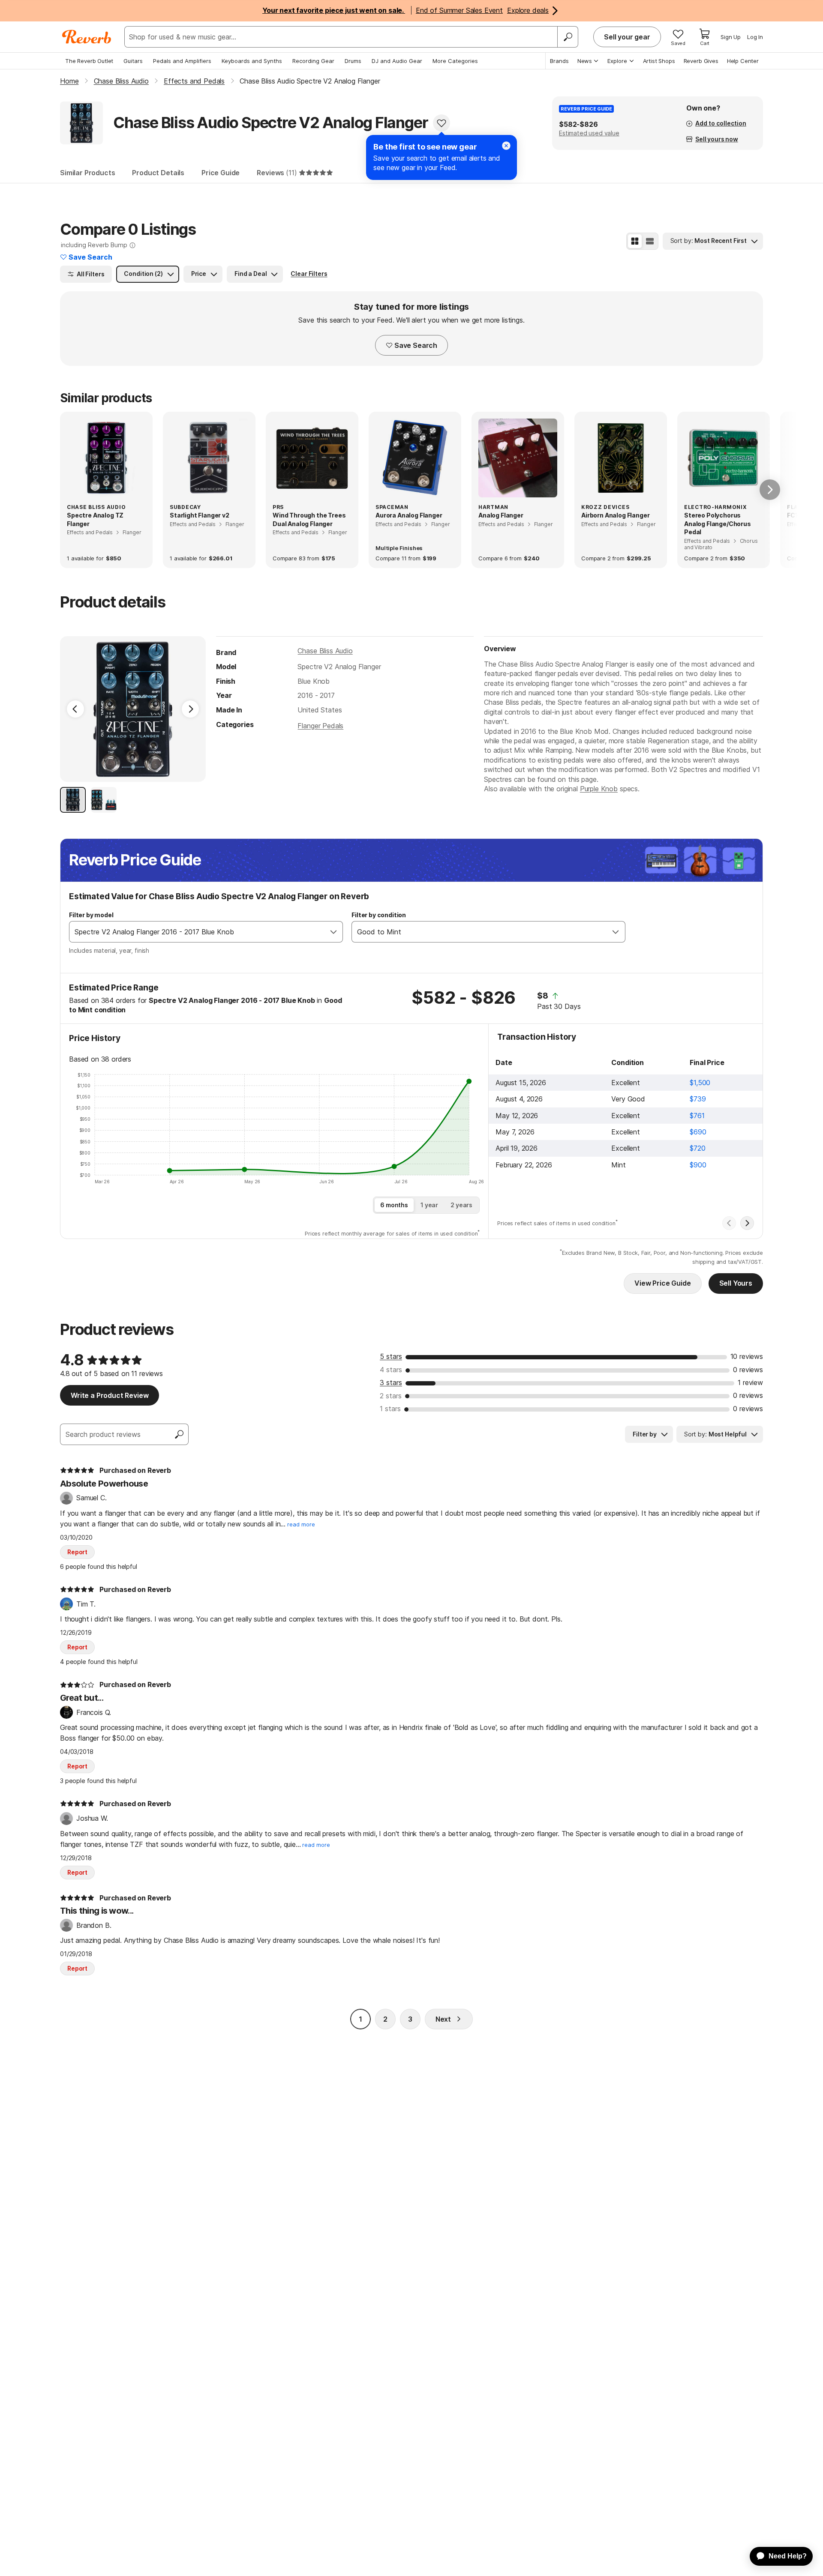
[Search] (568, 37)
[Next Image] (190, 709)
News (585, 61)
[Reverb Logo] (87, 37)
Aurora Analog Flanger (409, 515)
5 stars (391, 1356)
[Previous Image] (75, 709)
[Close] (506, 146)
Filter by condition (379, 915)
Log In (755, 37)
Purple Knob (599, 789)
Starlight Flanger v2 (200, 515)
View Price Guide (662, 1283)
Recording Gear (313, 61)
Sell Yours (736, 1283)
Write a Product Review (110, 1395)
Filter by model (91, 915)
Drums (353, 61)
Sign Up (731, 37)
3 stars (391, 1382)
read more (301, 1524)
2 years (461, 1205)
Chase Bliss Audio (325, 651)
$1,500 (700, 1083)
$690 (698, 1132)
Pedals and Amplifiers (182, 61)
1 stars (390, 1409)
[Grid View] (635, 241)
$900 (698, 1165)
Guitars (133, 61)
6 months (394, 1205)
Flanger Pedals (320, 726)
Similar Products (87, 173)
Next (443, 2019)
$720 (697, 1148)
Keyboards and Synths (252, 61)
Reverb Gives (701, 61)
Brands (559, 61)
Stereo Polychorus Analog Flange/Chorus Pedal (718, 524)
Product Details (158, 173)
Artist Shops (659, 61)
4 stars (391, 1370)
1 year (429, 1205)
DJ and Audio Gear (397, 61)
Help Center (743, 61)
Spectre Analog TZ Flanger (95, 519)
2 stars (391, 1396)
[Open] (333, 932)
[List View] (650, 241)
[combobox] (197, 932)
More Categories (455, 61)
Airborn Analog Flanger (615, 515)
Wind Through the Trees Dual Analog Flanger (309, 519)
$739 (698, 1099)
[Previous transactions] (729, 1223)
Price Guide (221, 173)
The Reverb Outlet (89, 61)
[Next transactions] (747, 1223)
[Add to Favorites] (442, 123)
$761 (697, 1116)
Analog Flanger (501, 515)
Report (77, 1552)
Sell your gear (627, 37)
